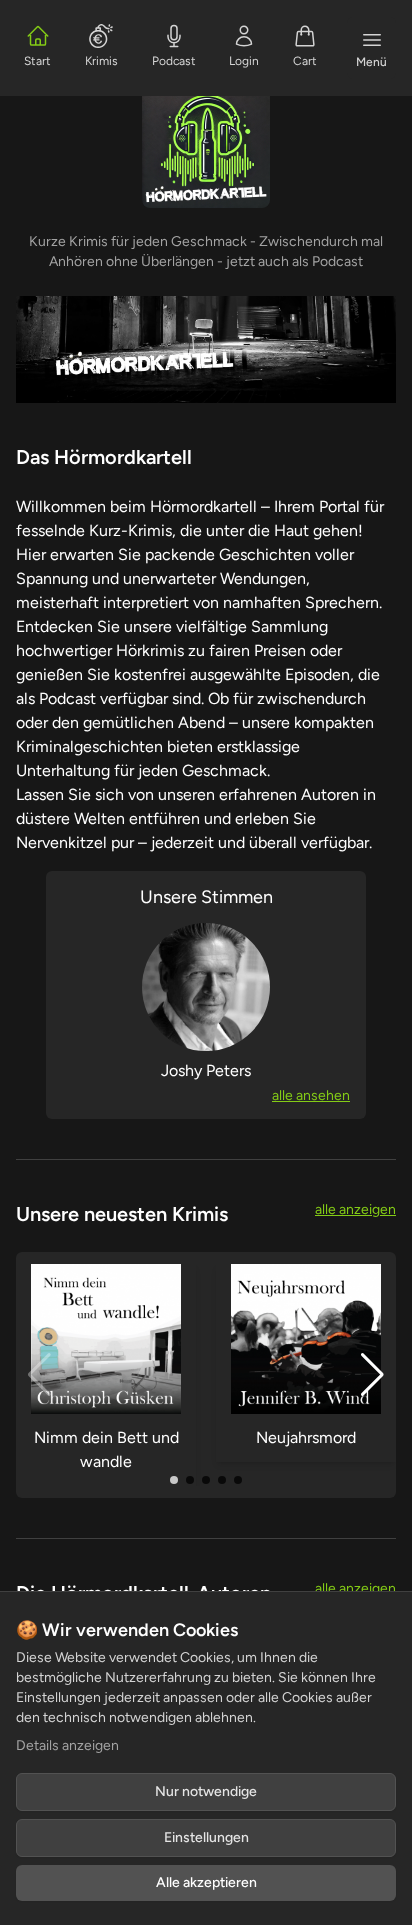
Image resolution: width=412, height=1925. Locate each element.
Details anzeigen (67, 1745)
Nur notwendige (206, 1791)
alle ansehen (311, 1095)
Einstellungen (206, 1837)
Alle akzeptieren (206, 1882)
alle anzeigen (355, 1209)
